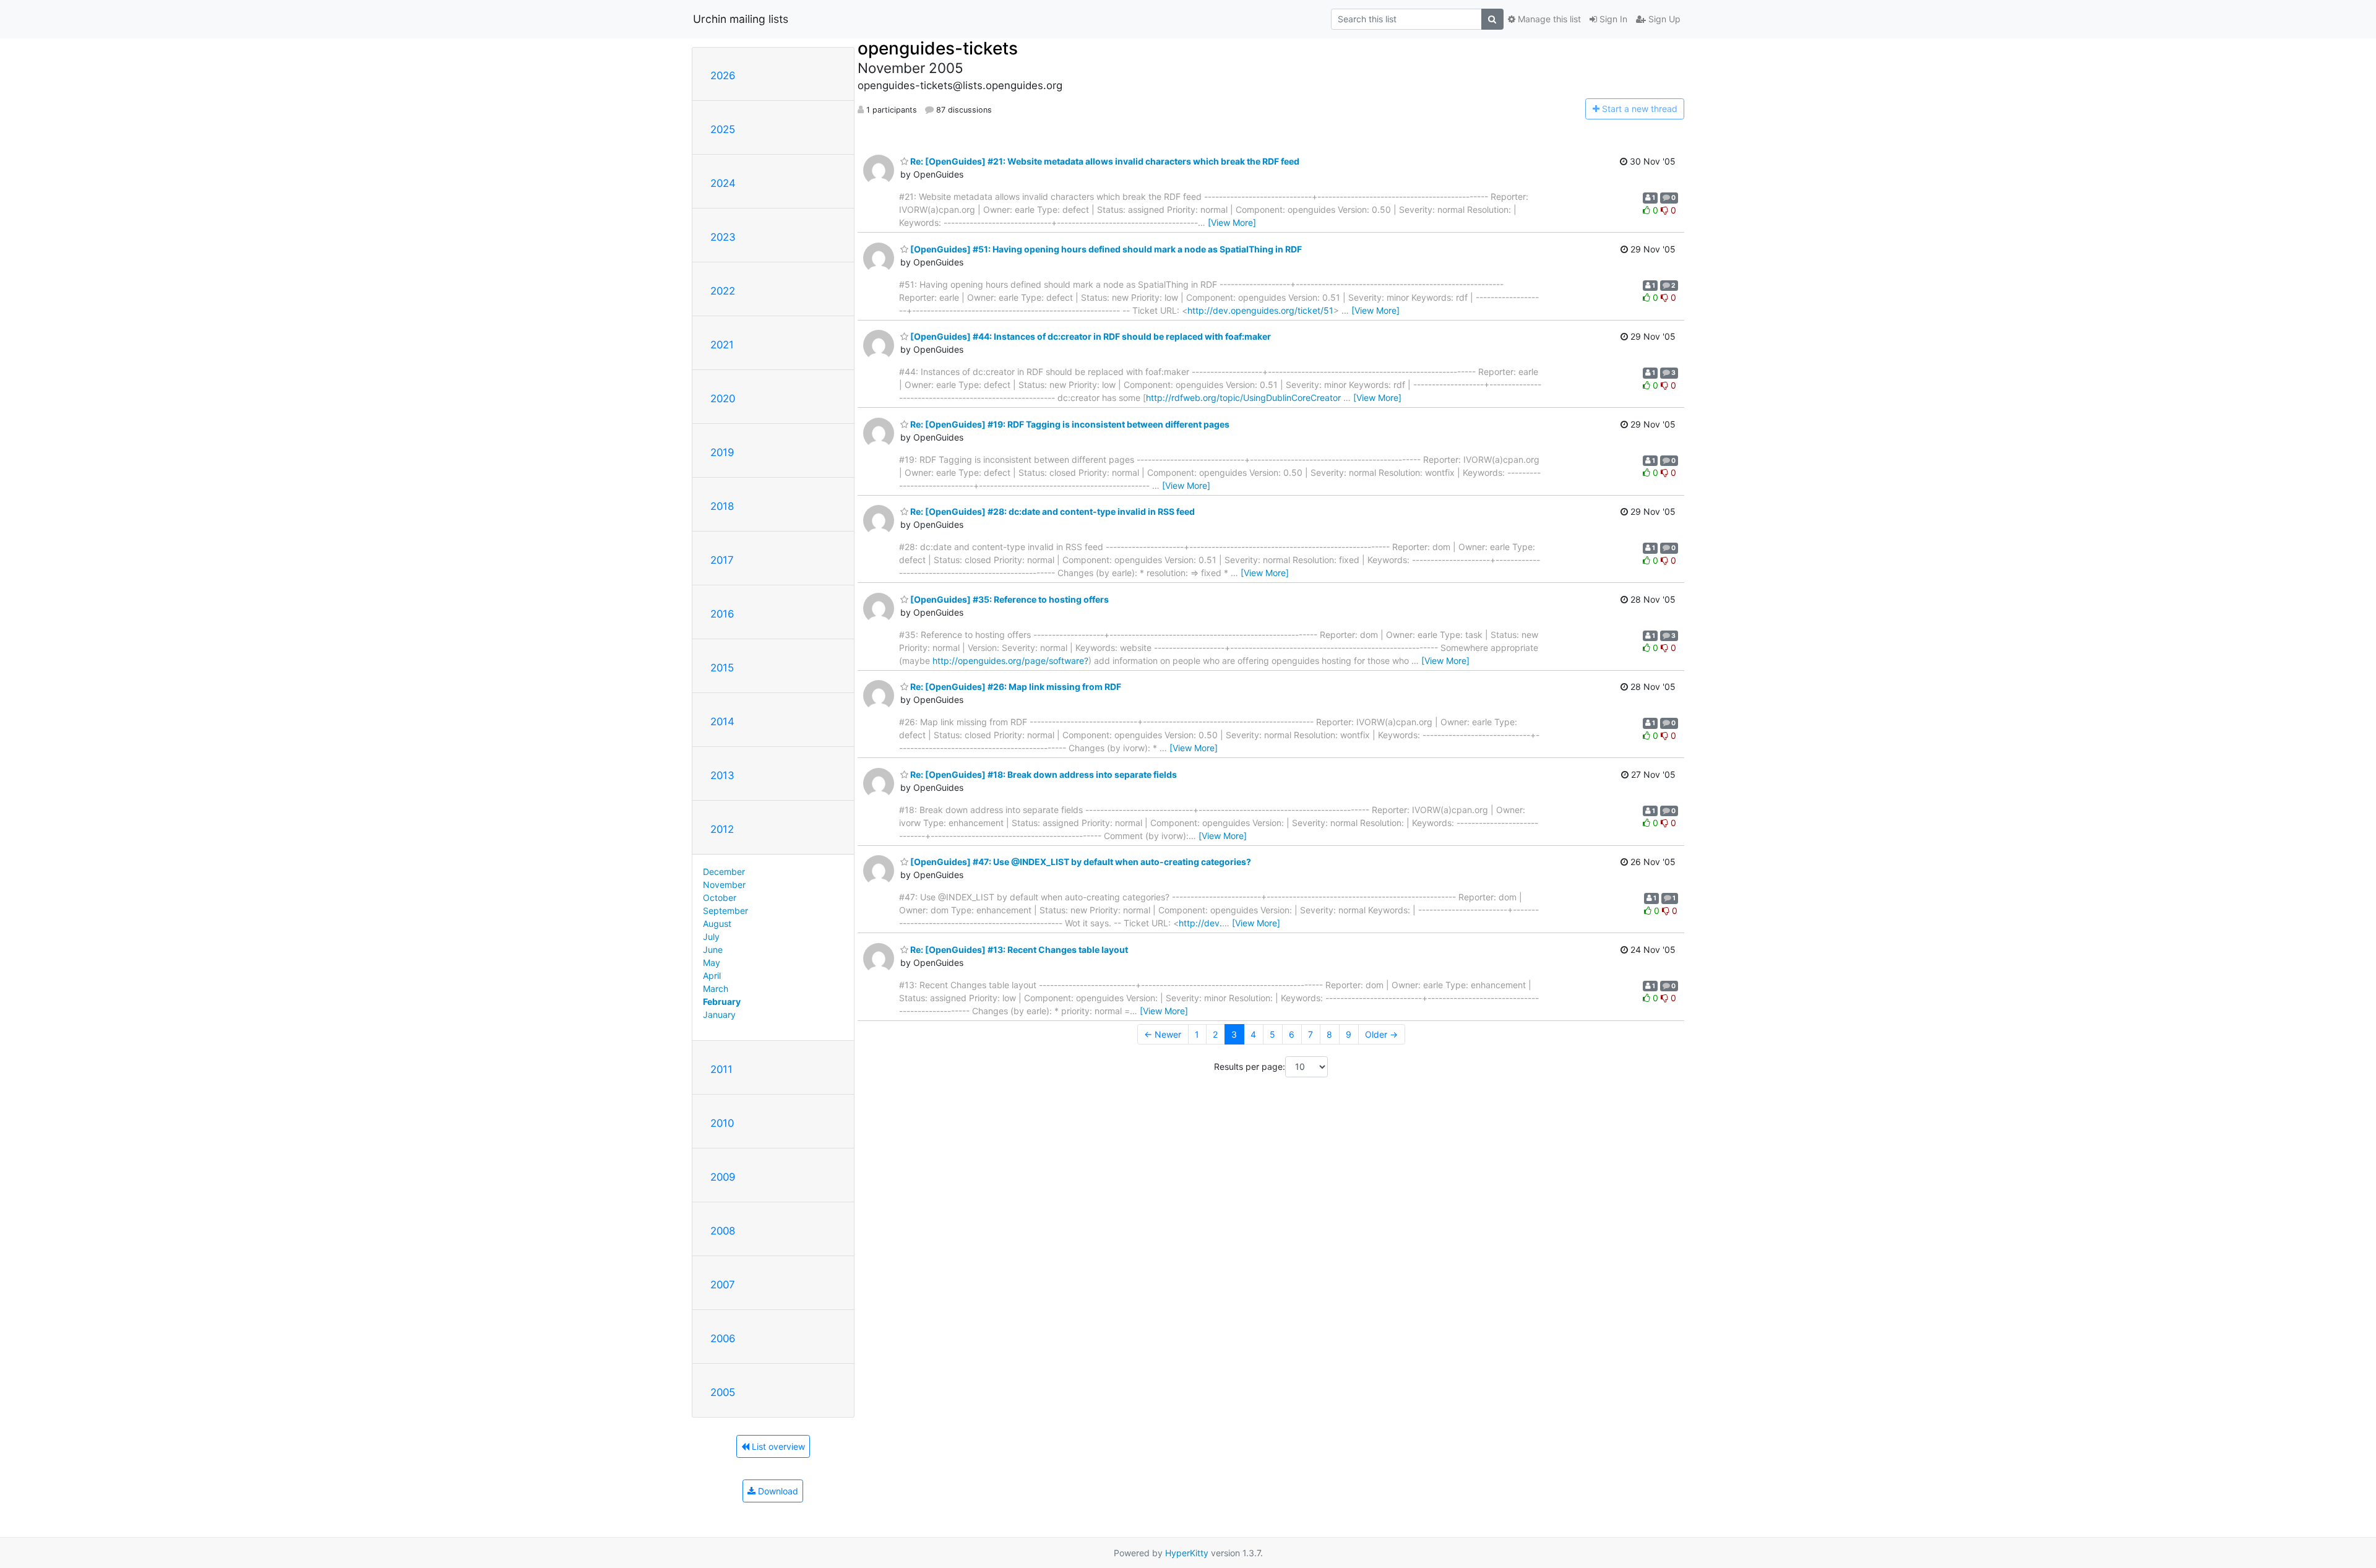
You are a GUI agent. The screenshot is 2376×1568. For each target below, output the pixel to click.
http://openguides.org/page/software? (1010, 661)
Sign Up (1663, 19)
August (717, 924)
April (712, 976)
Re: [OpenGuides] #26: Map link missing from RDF (1015, 687)
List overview (777, 1446)
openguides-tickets (938, 48)
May (712, 963)
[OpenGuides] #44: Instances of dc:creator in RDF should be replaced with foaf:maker (1090, 336)
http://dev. (1200, 923)
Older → (1381, 1034)
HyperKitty (1187, 1553)
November (724, 885)
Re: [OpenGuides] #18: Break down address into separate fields (1043, 774)
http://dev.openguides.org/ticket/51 (1260, 310)
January (719, 1014)
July (711, 937)
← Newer (1163, 1034)
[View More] (1232, 222)
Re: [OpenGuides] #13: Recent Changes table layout (1018, 950)
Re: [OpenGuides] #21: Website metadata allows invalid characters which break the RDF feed (1104, 161)
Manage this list (1548, 19)
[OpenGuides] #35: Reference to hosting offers (1009, 599)
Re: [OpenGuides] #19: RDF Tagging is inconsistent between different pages (1069, 424)
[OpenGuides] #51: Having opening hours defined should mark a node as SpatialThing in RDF (1105, 249)
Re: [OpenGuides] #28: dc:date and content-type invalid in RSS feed (1052, 511)
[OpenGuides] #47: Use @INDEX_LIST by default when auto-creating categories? (1080, 862)
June (713, 950)
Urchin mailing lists (741, 19)
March (716, 989)
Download (777, 1491)
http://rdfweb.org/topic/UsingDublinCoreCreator (1243, 398)
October (720, 898)
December (724, 872)
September (725, 911)
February (722, 1002)
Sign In (1612, 19)
